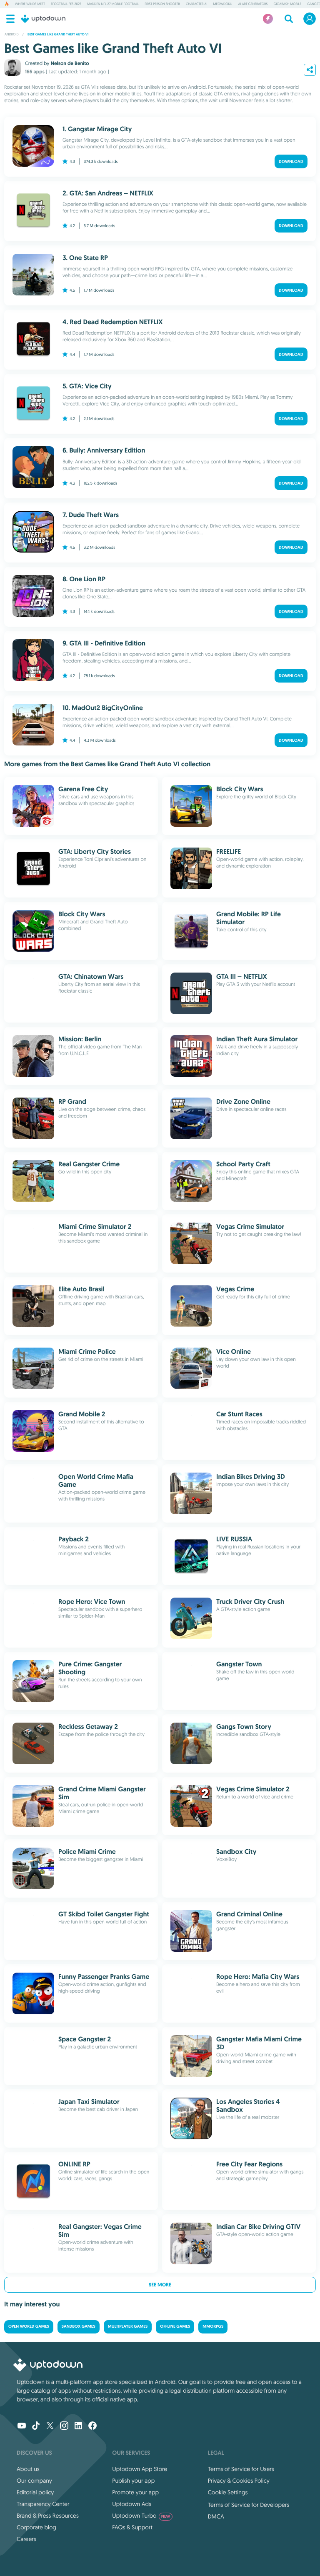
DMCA (216, 2516)
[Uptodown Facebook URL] (92, 2426)
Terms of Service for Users (241, 2469)
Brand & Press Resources (48, 2516)
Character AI (197, 4)
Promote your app (135, 2492)
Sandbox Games (79, 2327)
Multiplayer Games (128, 2327)
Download (291, 161)
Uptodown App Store (140, 2469)
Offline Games (175, 2327)
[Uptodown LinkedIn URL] (78, 2426)
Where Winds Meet (30, 4)
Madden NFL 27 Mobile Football (113, 4)
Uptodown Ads (132, 2504)
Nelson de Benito (70, 63)
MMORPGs (213, 2327)
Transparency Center (43, 2504)
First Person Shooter (162, 4)
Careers (26, 2539)
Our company (34, 2481)
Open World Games (29, 2327)
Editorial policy (35, 2492)
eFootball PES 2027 (66, 4)
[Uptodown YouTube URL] (22, 2426)
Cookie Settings (228, 2492)
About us (28, 2469)
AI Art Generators (253, 4)
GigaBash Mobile (288, 4)
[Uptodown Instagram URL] (64, 2426)
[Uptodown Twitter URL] (50, 2426)
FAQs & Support (132, 2527)
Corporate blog (36, 2527)
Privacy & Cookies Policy (239, 2481)
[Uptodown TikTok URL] (36, 2426)
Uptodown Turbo (141, 2516)
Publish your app (133, 2481)
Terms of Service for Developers (249, 2505)
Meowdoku (223, 4)
